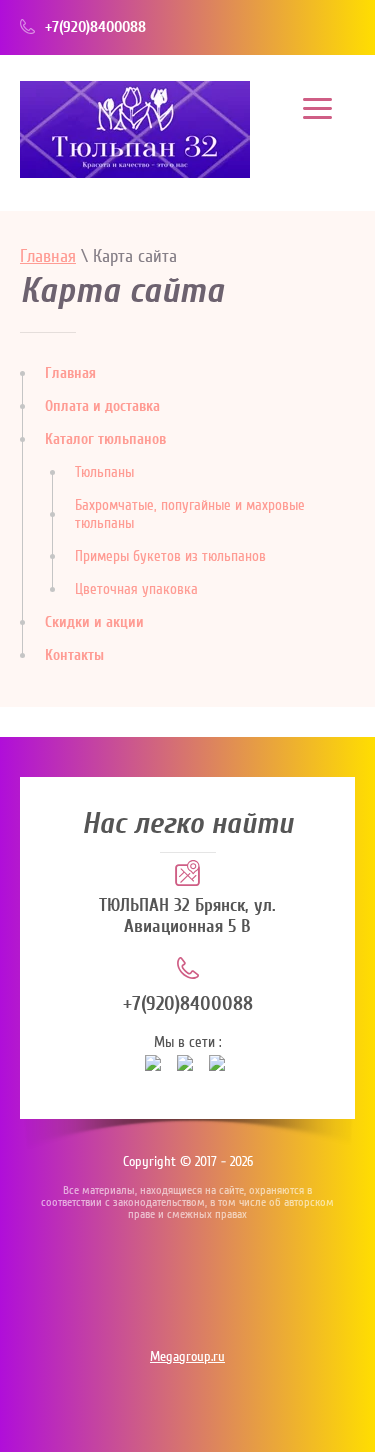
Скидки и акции (94, 622)
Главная (48, 256)
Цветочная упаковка (136, 589)
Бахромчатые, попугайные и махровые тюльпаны (190, 514)
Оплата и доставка (102, 406)
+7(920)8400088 (95, 27)
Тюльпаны (104, 472)
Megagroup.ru (187, 1357)
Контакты (74, 655)
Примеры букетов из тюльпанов (170, 556)
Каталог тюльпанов (105, 439)
